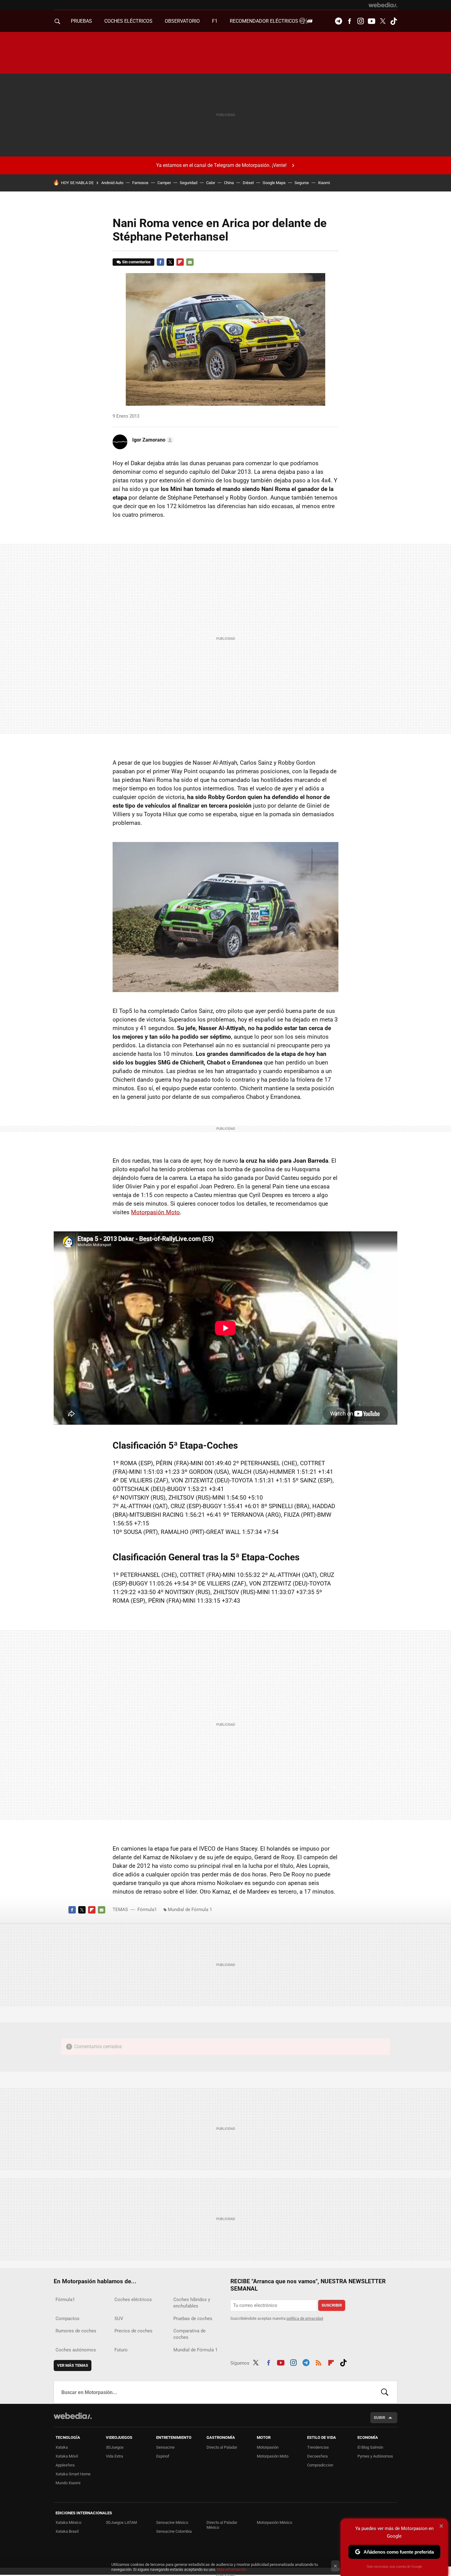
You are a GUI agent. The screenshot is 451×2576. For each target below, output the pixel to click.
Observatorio (182, 21)
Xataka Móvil (67, 2456)
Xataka (62, 2447)
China (229, 183)
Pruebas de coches (193, 2319)
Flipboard (180, 262)
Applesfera (65, 2465)
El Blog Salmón (370, 2447)
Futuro (121, 2350)
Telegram (338, 21)
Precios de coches (133, 2331)
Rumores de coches (76, 2331)
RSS (318, 2362)
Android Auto (112, 183)
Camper (164, 183)
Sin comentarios (136, 262)
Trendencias (318, 2447)
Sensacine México (172, 2522)
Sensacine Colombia (174, 2531)
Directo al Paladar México (222, 2525)
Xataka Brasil (67, 2531)
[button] (152, 440)
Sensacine (165, 2447)
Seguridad (189, 183)
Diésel (248, 183)
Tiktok (394, 21)
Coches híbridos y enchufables (192, 2303)
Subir (379, 2418)
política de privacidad (305, 2318)
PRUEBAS (81, 21)
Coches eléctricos (133, 2300)
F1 (215, 21)
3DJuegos (115, 2447)
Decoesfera (317, 2456)
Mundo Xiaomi (68, 2483)
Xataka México (68, 2522)
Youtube (372, 21)
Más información (232, 2569)
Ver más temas (73, 2365)
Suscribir (332, 2305)
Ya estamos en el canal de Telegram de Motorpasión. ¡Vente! (221, 165)
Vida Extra (114, 2456)
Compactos (67, 2319)
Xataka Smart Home (73, 2474)
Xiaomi (324, 183)
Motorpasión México (274, 2522)
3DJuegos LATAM (121, 2522)
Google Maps (274, 183)
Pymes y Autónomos (375, 2456)
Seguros (302, 183)
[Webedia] (383, 5)
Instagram (360, 21)
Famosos (140, 183)
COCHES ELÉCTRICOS (128, 21)
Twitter (383, 21)
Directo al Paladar (222, 2447)
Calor (211, 183)
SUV (119, 2319)
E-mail (190, 262)
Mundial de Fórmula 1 (190, 1910)
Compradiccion (320, 2465)
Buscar (385, 2392)
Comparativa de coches (189, 2334)
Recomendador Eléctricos (265, 21)
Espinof (163, 2456)
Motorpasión (268, 2447)
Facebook (349, 21)
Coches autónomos (76, 2350)
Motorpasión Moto (155, 1212)
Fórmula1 (147, 1910)
